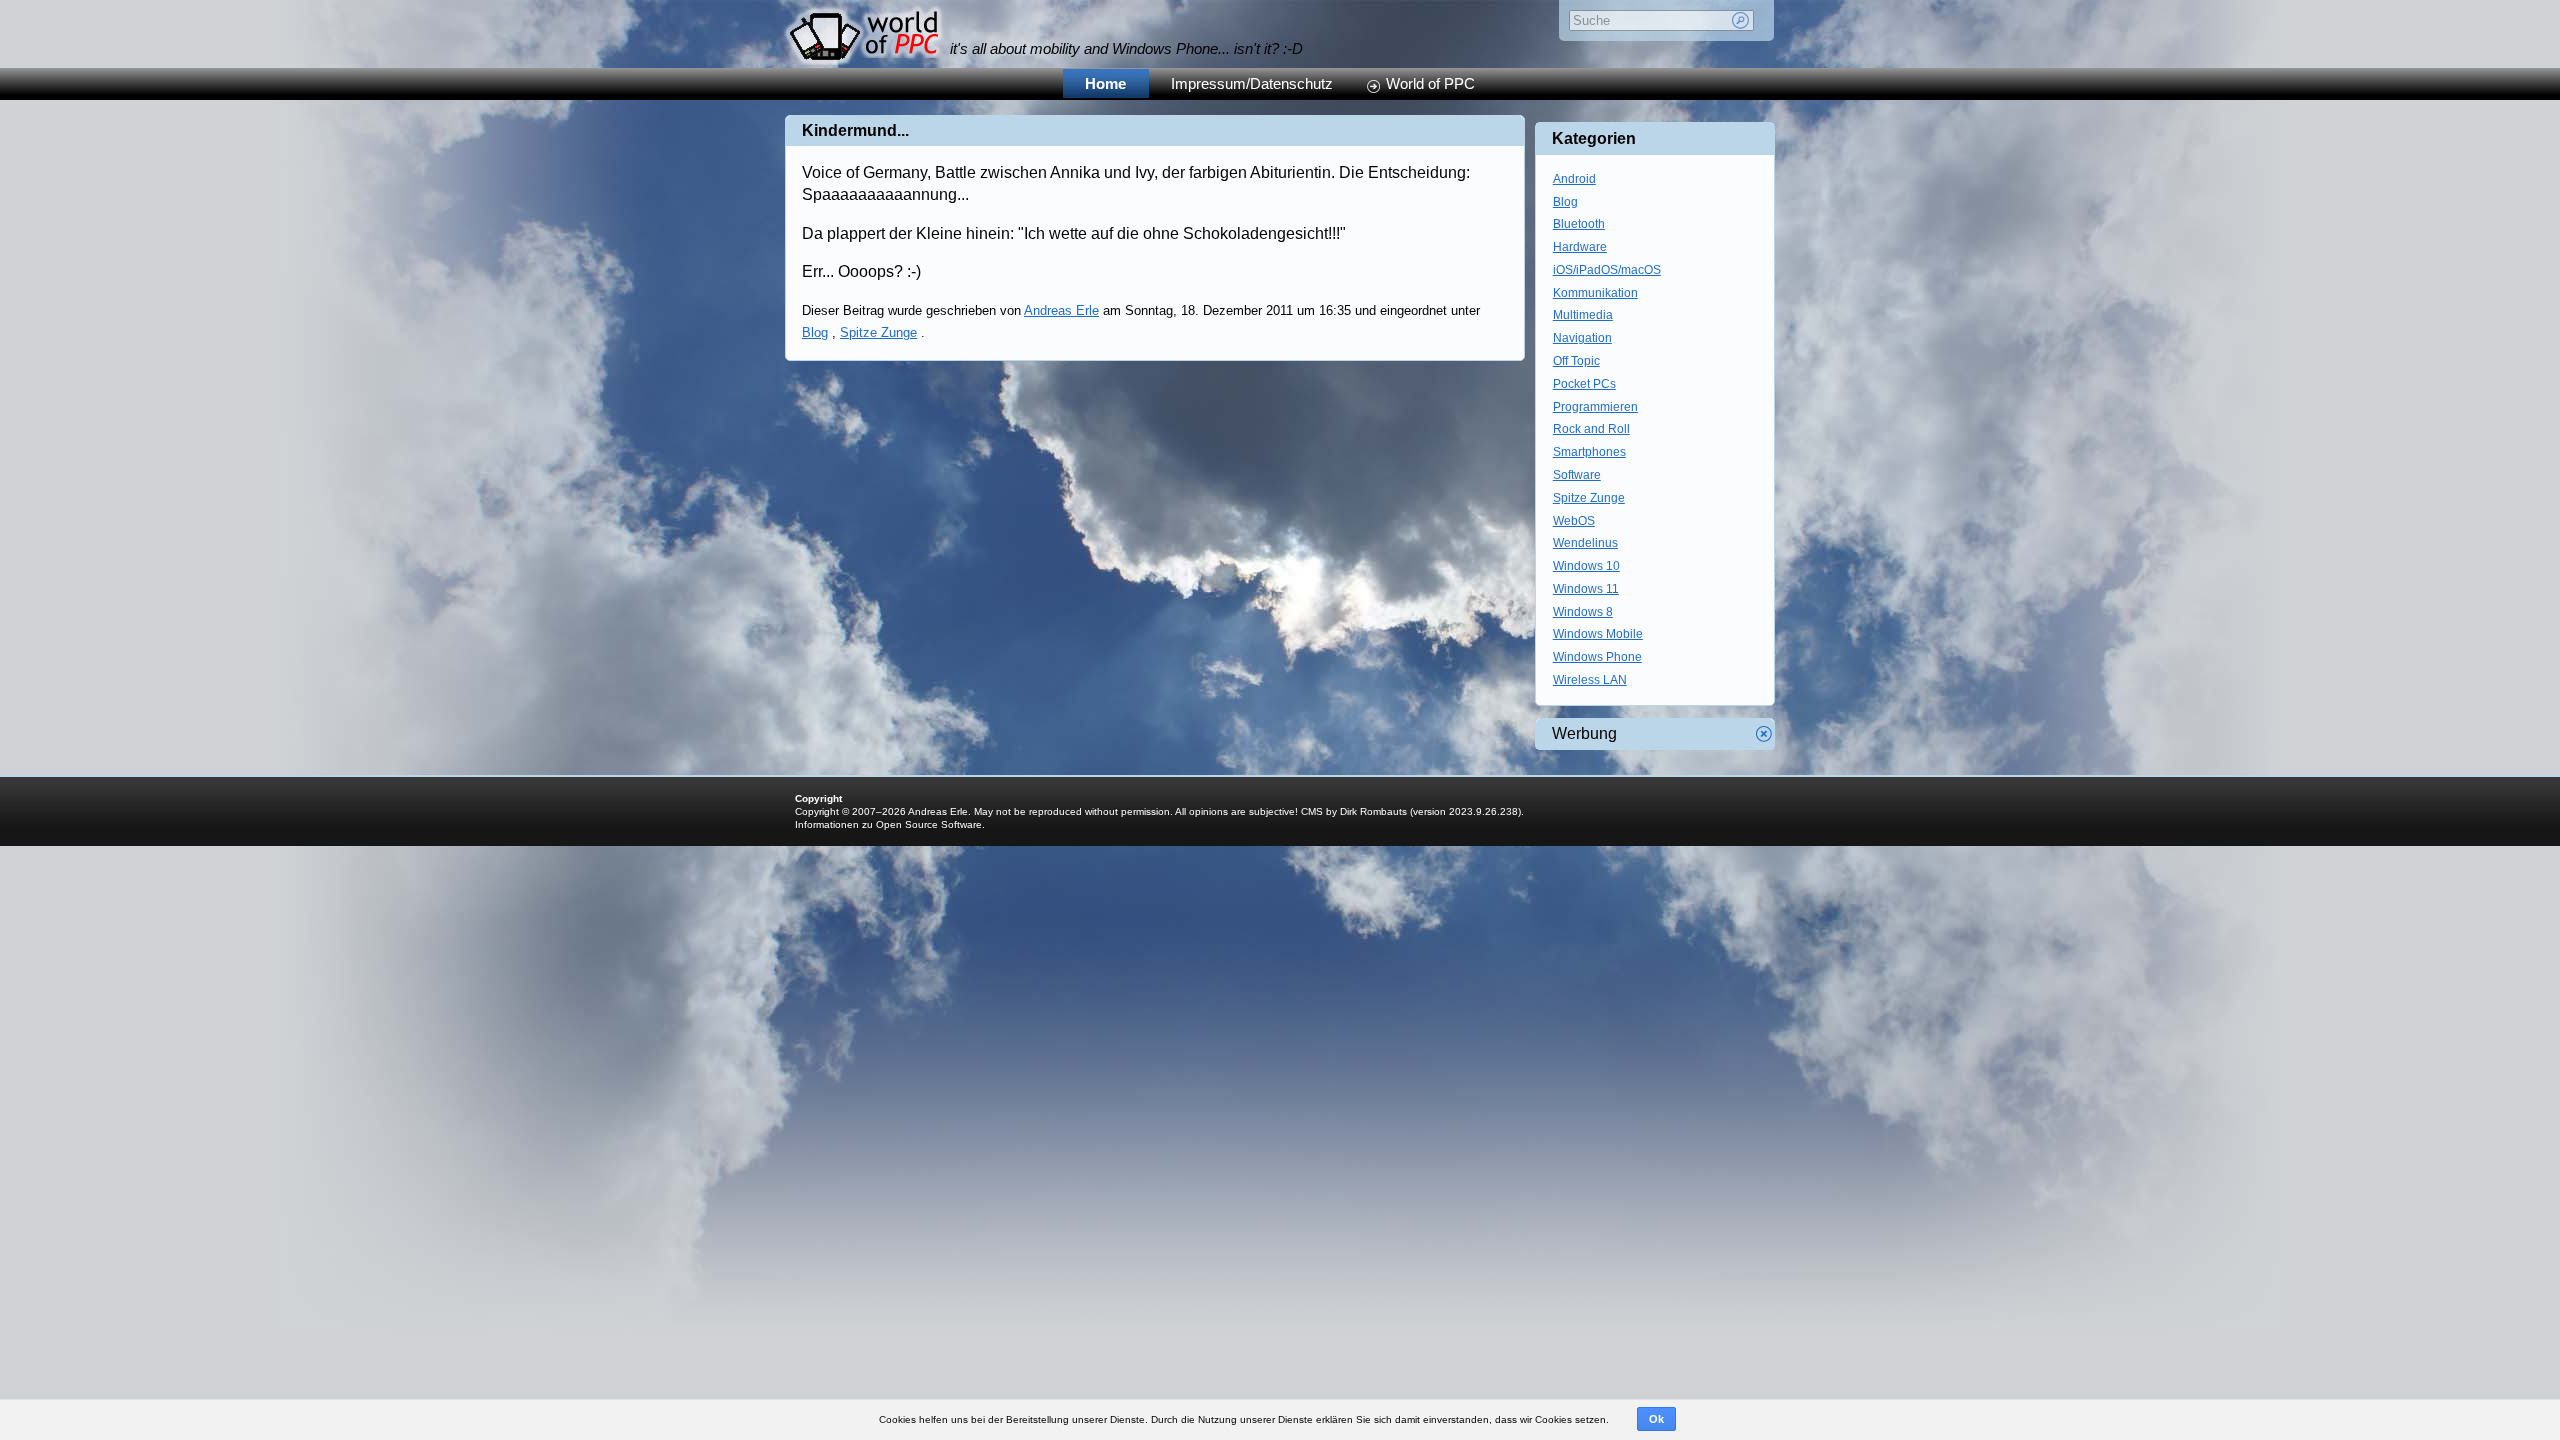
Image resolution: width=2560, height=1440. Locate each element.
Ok (1656, 1419)
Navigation (1582, 338)
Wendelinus (1585, 543)
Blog (815, 332)
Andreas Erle (1061, 310)
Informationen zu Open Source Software (888, 824)
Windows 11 (1586, 589)
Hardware (1580, 247)
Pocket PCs (1584, 384)
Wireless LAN (1590, 680)
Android (1574, 179)
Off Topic (1576, 361)
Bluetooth (1579, 224)
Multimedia (1583, 315)
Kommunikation (1595, 293)
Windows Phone (1597, 657)
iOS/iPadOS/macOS (1607, 270)
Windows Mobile (1598, 634)
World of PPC (1430, 83)
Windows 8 (1583, 612)
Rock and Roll (1591, 429)
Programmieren (1595, 407)
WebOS (1574, 521)
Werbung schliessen (1764, 734)
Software (1577, 475)
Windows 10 (1586, 566)
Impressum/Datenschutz (1252, 83)
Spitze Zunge (878, 332)
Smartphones (1589, 452)
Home (1105, 83)
